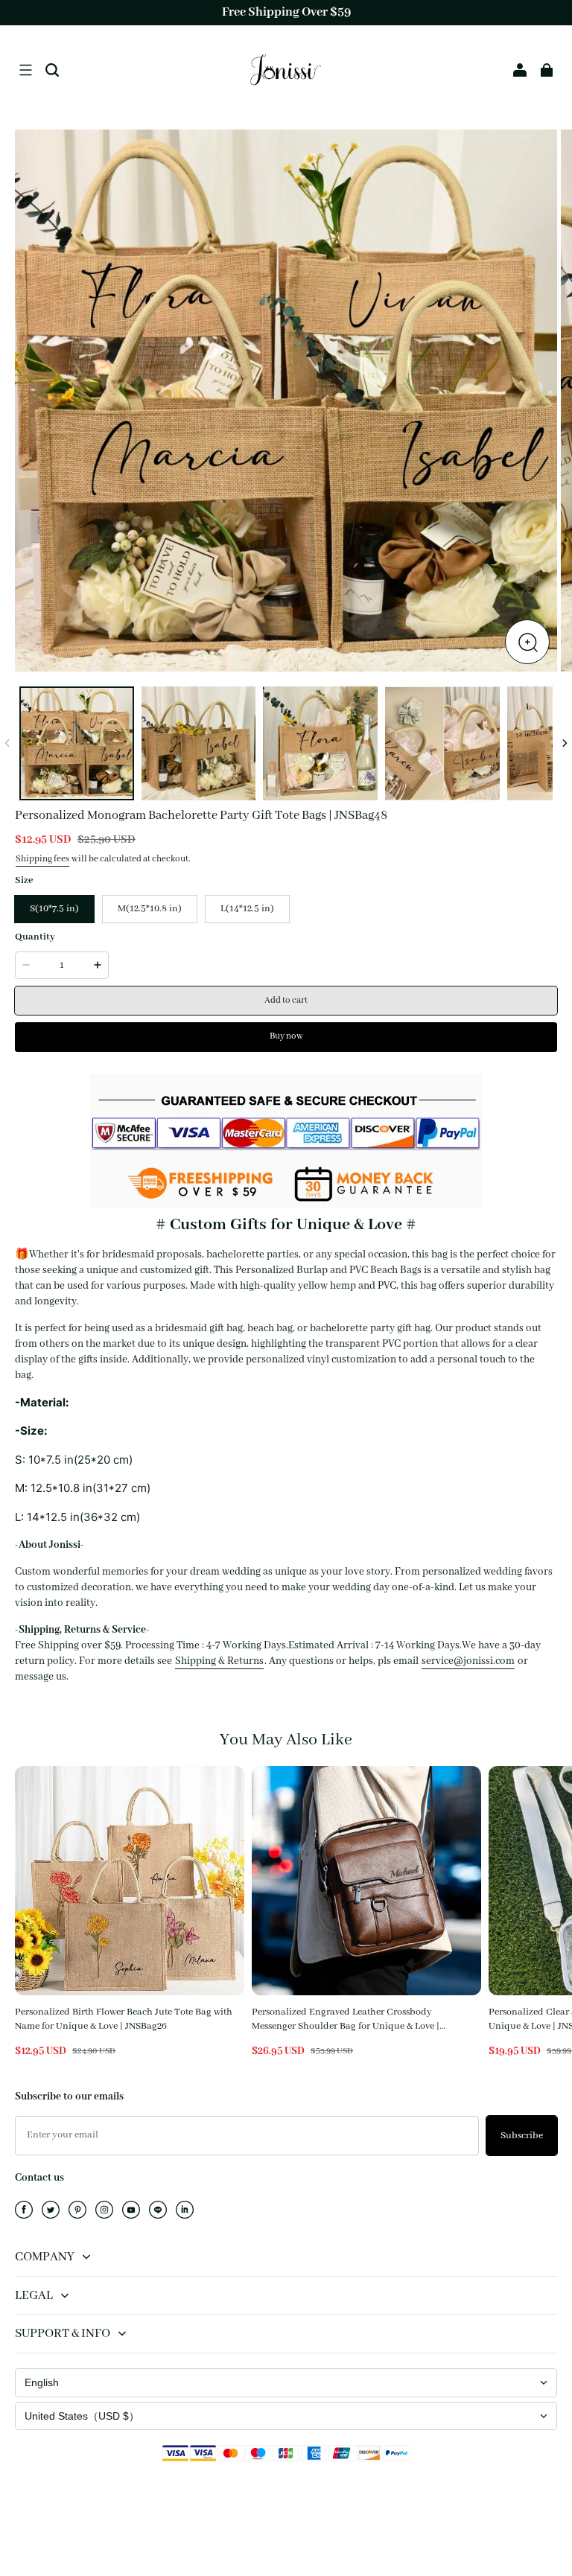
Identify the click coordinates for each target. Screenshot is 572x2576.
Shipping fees (42, 859)
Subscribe (522, 2136)
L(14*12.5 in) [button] (247, 909)
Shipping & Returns (219, 1661)
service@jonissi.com (468, 1661)
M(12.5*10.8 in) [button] (150, 909)
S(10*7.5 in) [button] (54, 909)
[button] (25, 70)
